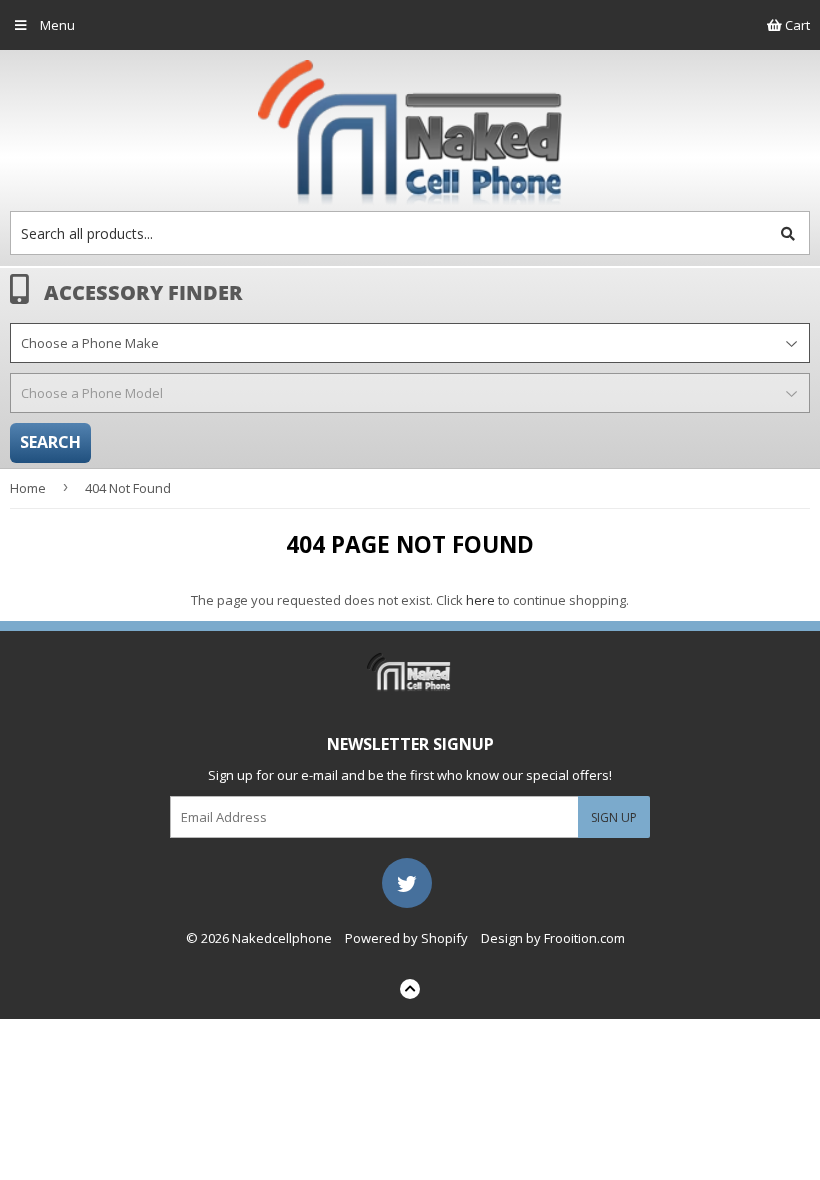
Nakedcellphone (282, 938)
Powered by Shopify (406, 938)
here (480, 600)
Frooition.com (584, 938)
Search (50, 442)
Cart (796, 25)
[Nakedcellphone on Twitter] (407, 881)
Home (28, 488)
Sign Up (614, 817)
